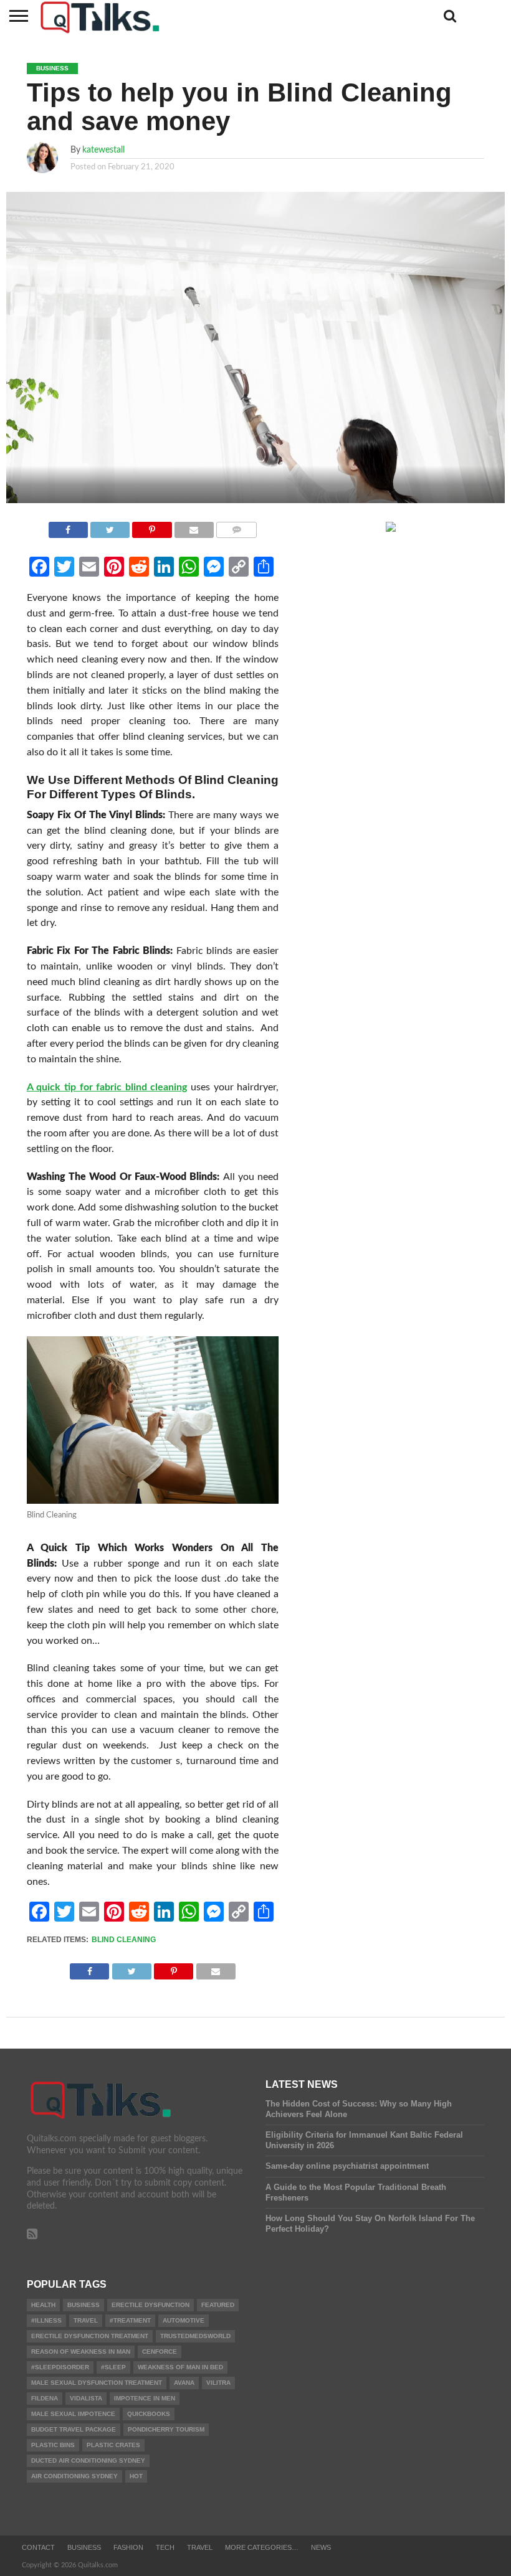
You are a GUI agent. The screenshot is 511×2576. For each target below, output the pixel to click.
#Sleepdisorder (60, 2367)
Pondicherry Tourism (166, 2429)
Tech (165, 2547)
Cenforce (160, 2352)
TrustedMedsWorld (195, 2336)
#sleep (113, 2367)
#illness (46, 2320)
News (321, 2547)
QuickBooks (149, 2414)
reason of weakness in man (81, 2352)
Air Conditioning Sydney (74, 2476)
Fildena (45, 2398)
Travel (200, 2547)
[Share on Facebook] (68, 527)
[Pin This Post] (152, 527)
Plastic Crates (113, 2445)
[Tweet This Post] (110, 527)
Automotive (184, 2320)
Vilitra (218, 2383)
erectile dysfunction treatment (90, 2336)
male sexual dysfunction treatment (97, 2383)
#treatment (130, 2320)
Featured (218, 2305)
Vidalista (86, 2398)
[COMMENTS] (236, 527)
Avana (184, 2383)
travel (86, 2320)
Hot (136, 2476)
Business (84, 2305)
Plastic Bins (53, 2445)
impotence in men (145, 2398)
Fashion (128, 2547)
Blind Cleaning (124, 1940)
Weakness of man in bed (180, 2367)
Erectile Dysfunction (150, 2305)
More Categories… (262, 2547)
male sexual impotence (73, 2414)
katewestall (103, 150)
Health (43, 2305)
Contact (38, 2547)
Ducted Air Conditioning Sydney (88, 2460)
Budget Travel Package (74, 2429)
